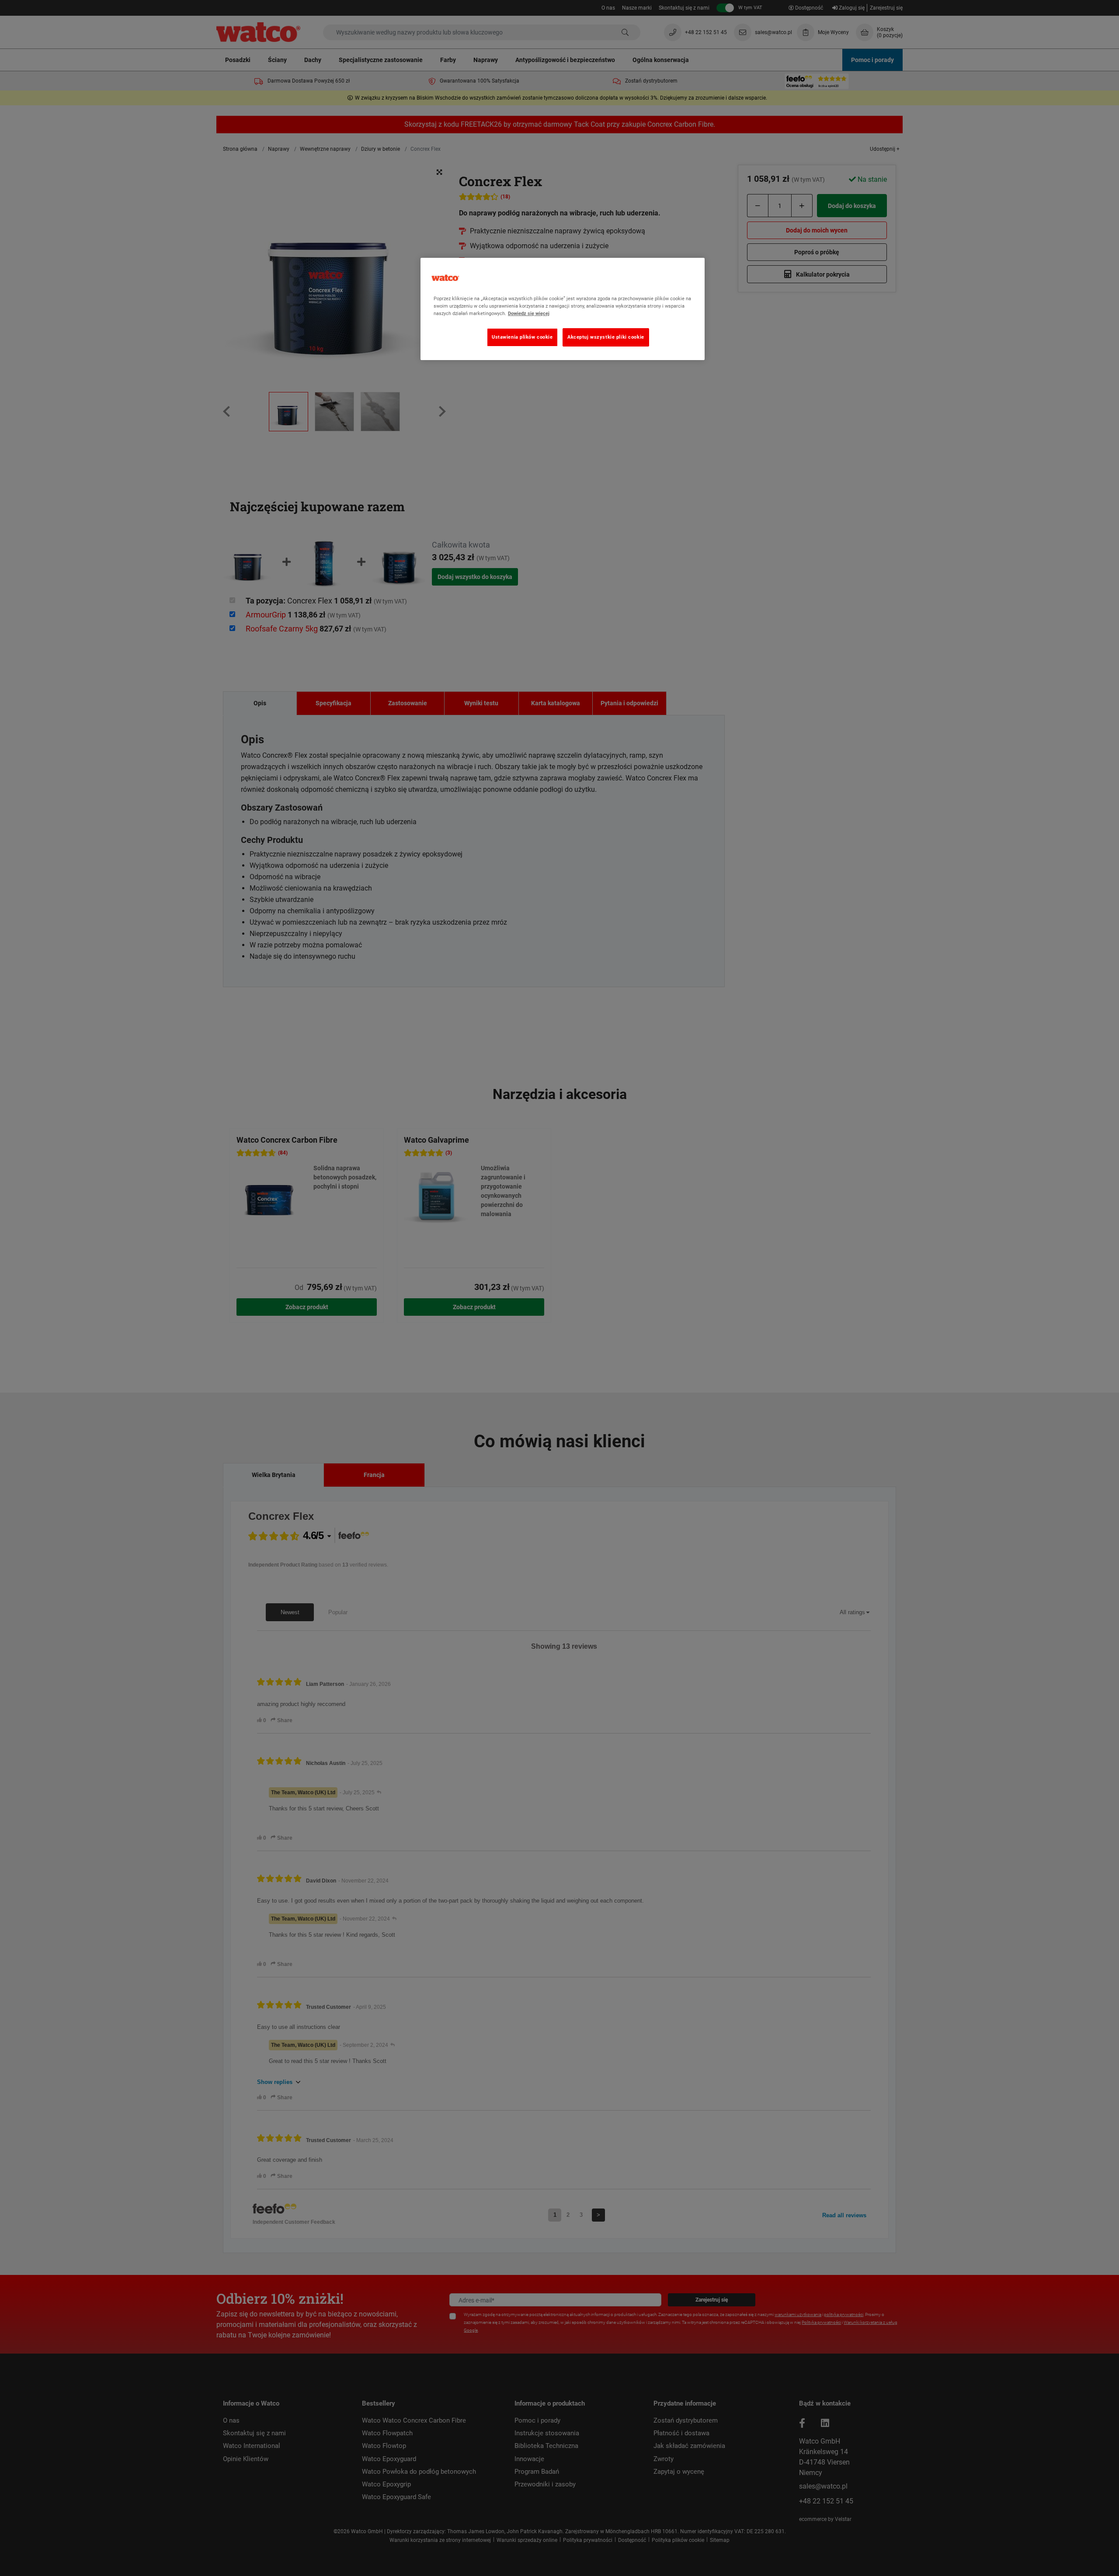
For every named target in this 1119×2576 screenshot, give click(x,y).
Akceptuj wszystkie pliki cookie (606, 337)
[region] (563, 309)
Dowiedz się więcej (529, 313)
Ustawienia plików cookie (522, 337)
